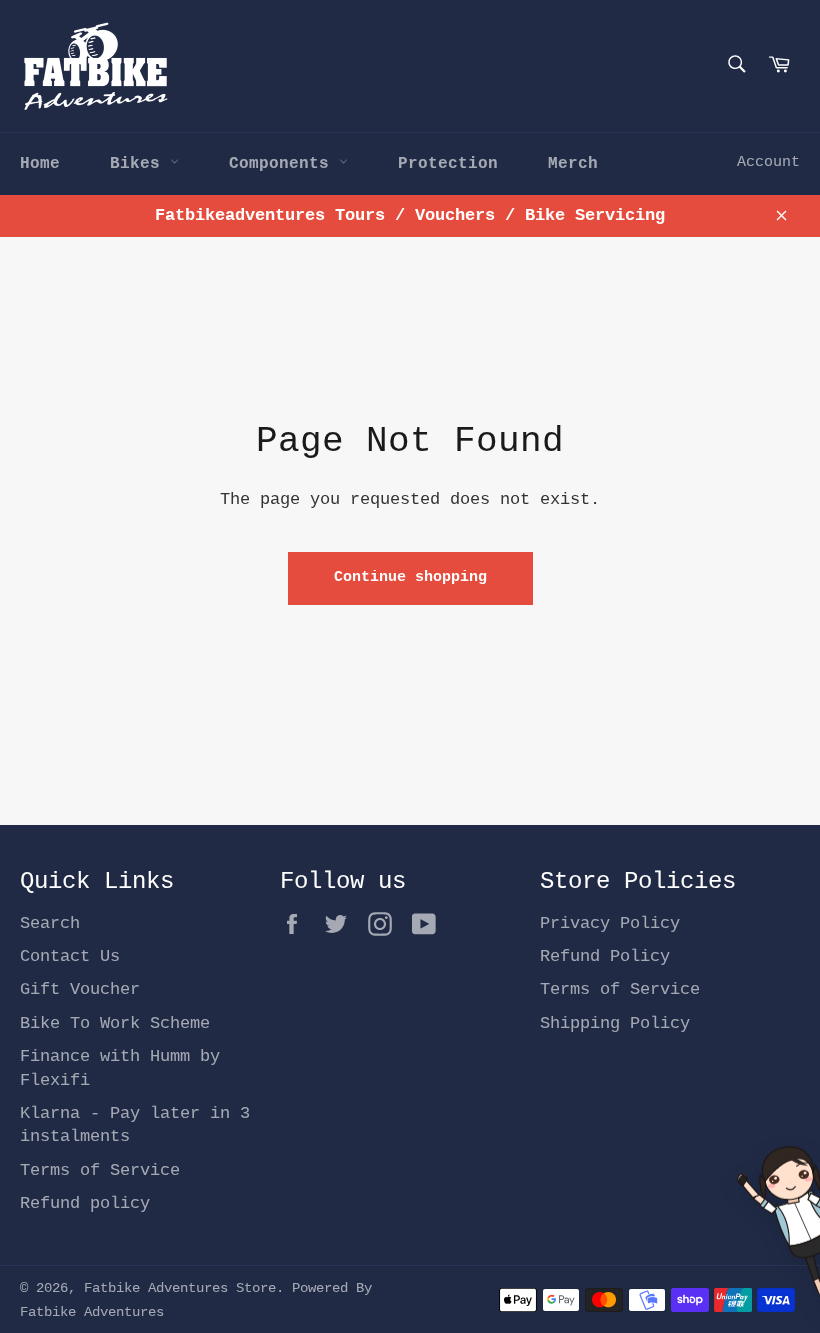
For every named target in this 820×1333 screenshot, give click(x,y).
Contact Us (70, 956)
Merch (573, 164)
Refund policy (85, 1203)
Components (284, 164)
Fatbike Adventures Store (180, 1288)
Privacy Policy (610, 923)
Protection (448, 164)
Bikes (140, 164)
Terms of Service (100, 1170)
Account (768, 162)
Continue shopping (410, 577)
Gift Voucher (80, 989)
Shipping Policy (615, 1023)
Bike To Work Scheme (115, 1023)
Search (50, 923)
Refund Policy (605, 956)
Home (40, 164)
